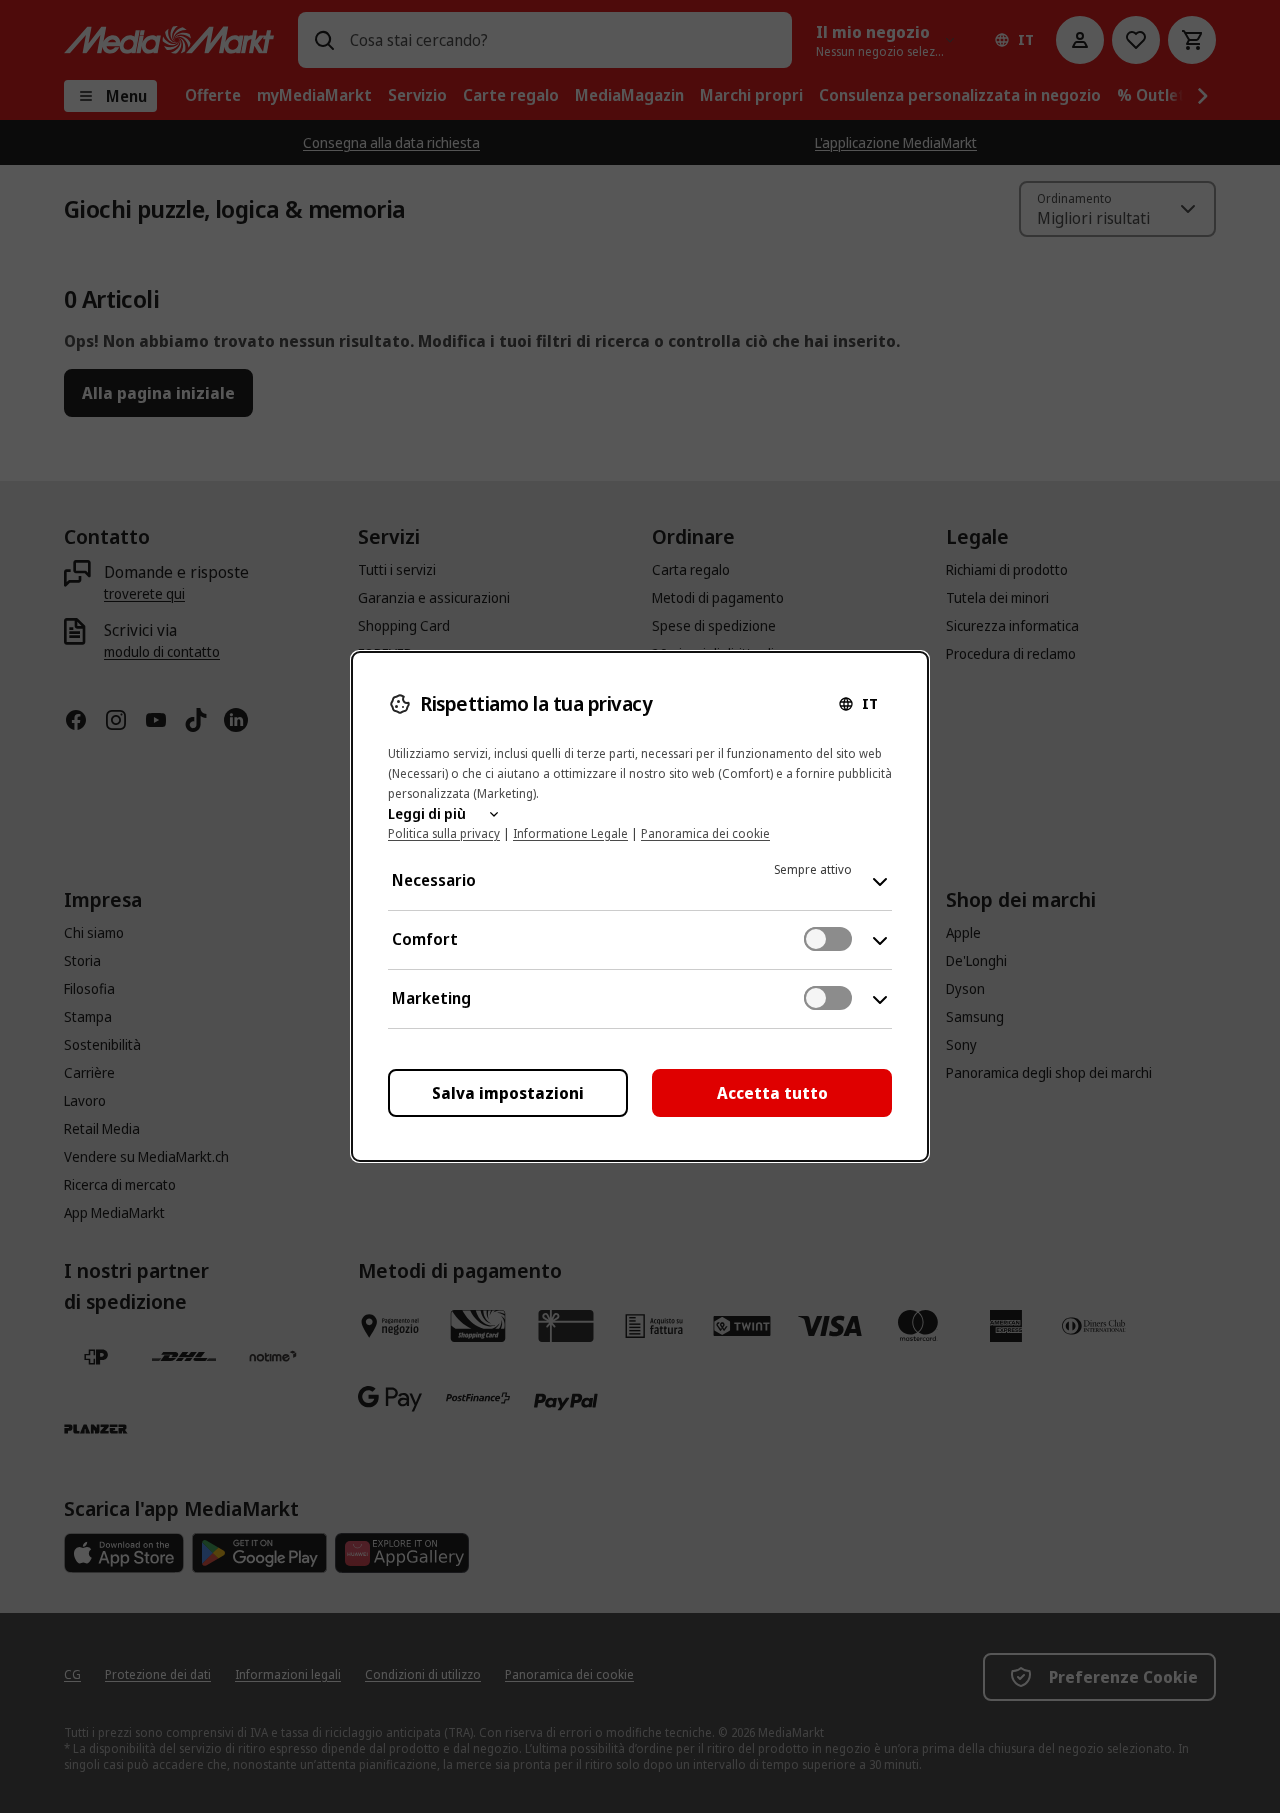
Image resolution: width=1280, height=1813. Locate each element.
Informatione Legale (570, 833)
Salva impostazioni (508, 1093)
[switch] (828, 939)
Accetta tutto (772, 1093)
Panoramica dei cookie (705, 833)
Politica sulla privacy (444, 833)
